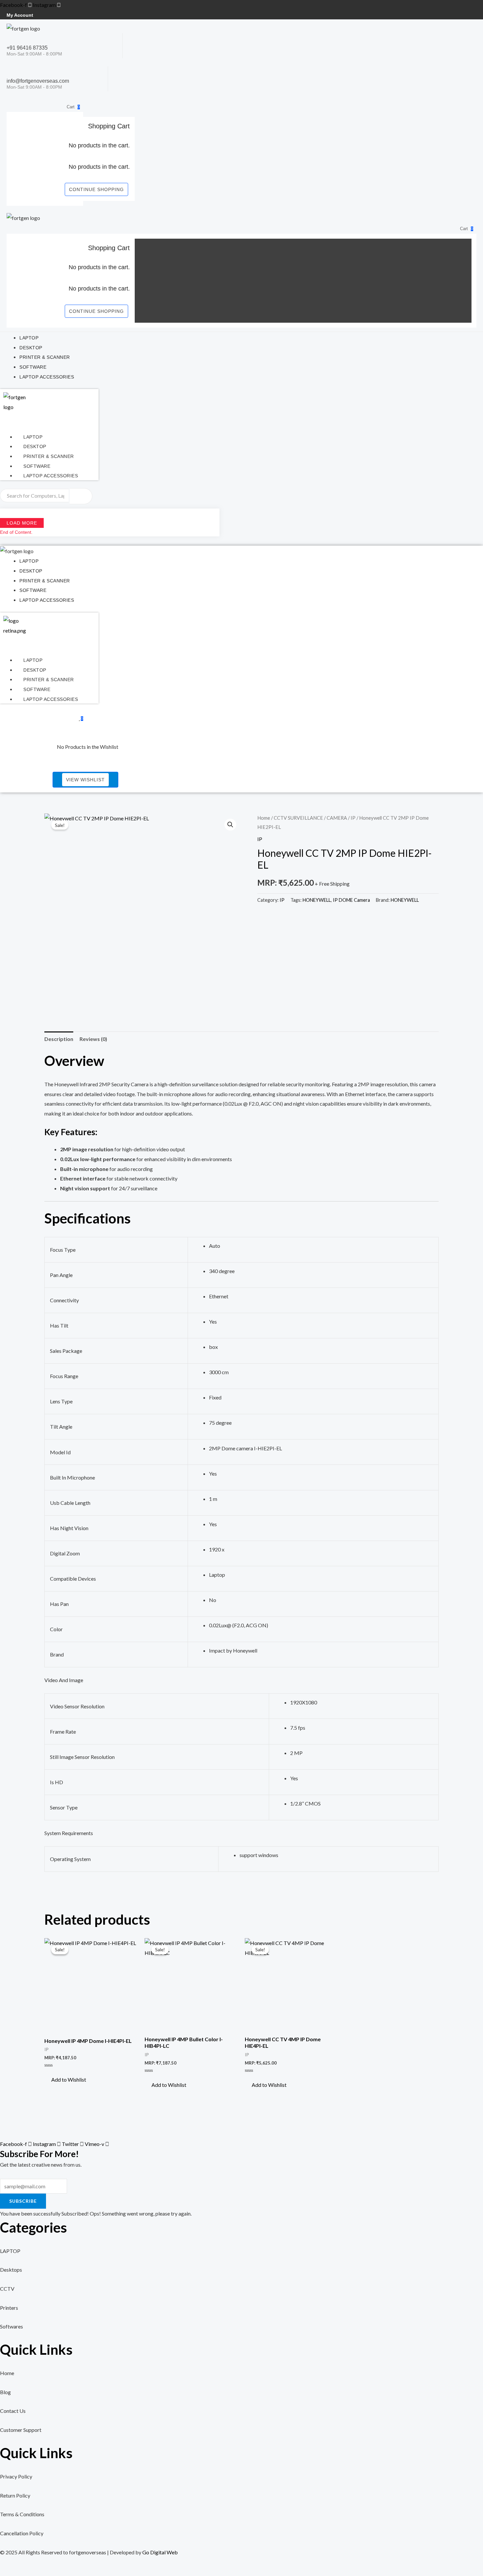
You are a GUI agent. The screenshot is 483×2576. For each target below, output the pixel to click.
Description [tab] (59, 1039)
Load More (22, 523)
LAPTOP (33, 437)
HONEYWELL (317, 900)
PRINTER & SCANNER (49, 456)
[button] (230, 825)
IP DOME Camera (351, 900)
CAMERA (337, 818)
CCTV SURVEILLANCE (298, 818)
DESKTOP (35, 446)
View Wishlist (85, 780)
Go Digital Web (160, 2552)
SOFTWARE (37, 466)
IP (353, 818)
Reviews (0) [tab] (93, 1039)
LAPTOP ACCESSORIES (51, 476)
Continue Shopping (96, 189)
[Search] (81, 496)
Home (264, 818)
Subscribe (23, 2201)
